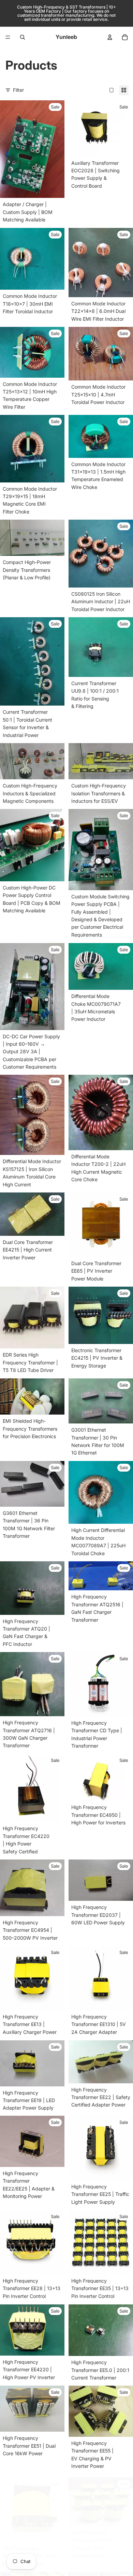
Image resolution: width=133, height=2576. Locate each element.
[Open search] (23, 37)
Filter (18, 90)
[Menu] (8, 37)
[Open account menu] (110, 37)
